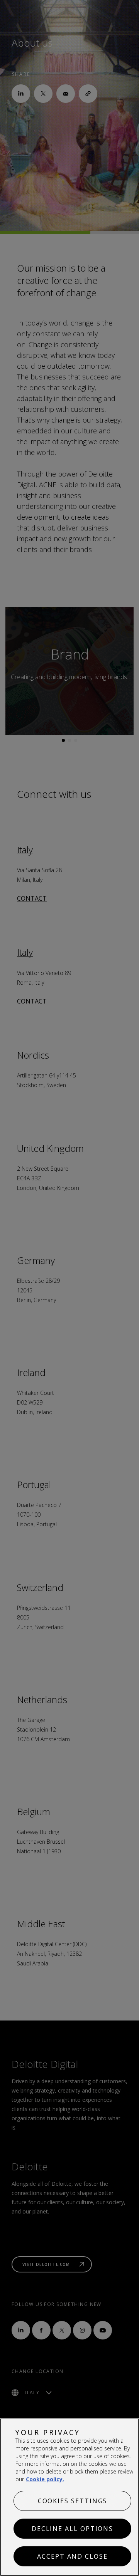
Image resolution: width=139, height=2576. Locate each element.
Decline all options (72, 2529)
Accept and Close (72, 2556)
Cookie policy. (45, 2479)
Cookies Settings (73, 2501)
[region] (69, 2497)
